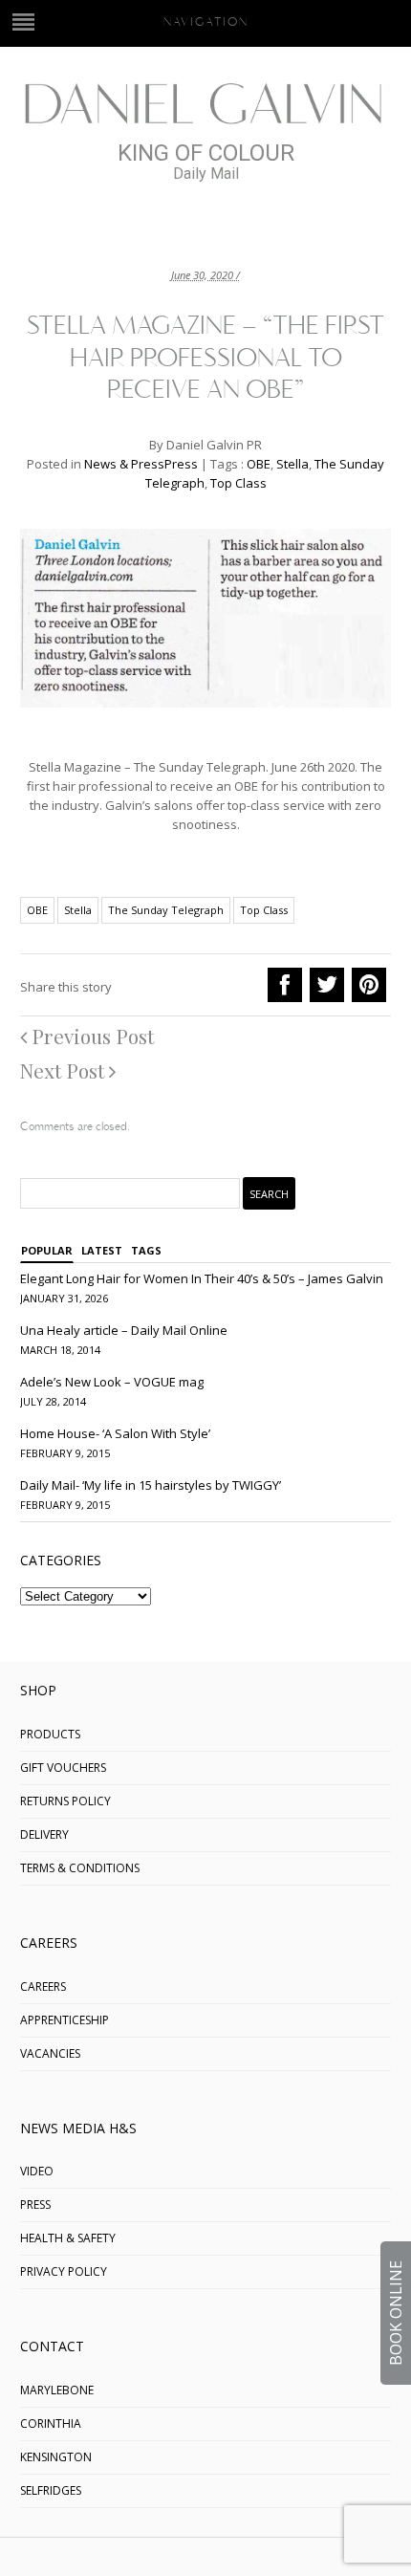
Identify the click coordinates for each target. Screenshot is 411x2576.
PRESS (35, 2205)
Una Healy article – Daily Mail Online (124, 1330)
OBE (259, 464)
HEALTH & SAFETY (68, 2238)
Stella (292, 464)
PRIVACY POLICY (64, 2271)
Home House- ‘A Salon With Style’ (115, 1433)
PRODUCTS (50, 1734)
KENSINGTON (56, 2457)
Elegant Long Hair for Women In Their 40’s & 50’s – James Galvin (202, 1278)
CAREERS (43, 1987)
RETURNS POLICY (65, 1801)
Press (181, 464)
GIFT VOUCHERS (63, 1768)
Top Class (238, 483)
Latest (102, 1250)
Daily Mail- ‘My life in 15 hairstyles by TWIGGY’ (151, 1485)
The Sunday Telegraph (166, 910)
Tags (146, 1250)
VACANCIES (50, 2053)
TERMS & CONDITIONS (80, 1868)
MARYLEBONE (57, 2390)
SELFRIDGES (51, 2490)
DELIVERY (44, 1834)
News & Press (124, 464)
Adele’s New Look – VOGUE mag (112, 1382)
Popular (47, 1250)
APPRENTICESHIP (65, 2020)
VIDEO (37, 2171)
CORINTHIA (51, 2423)
